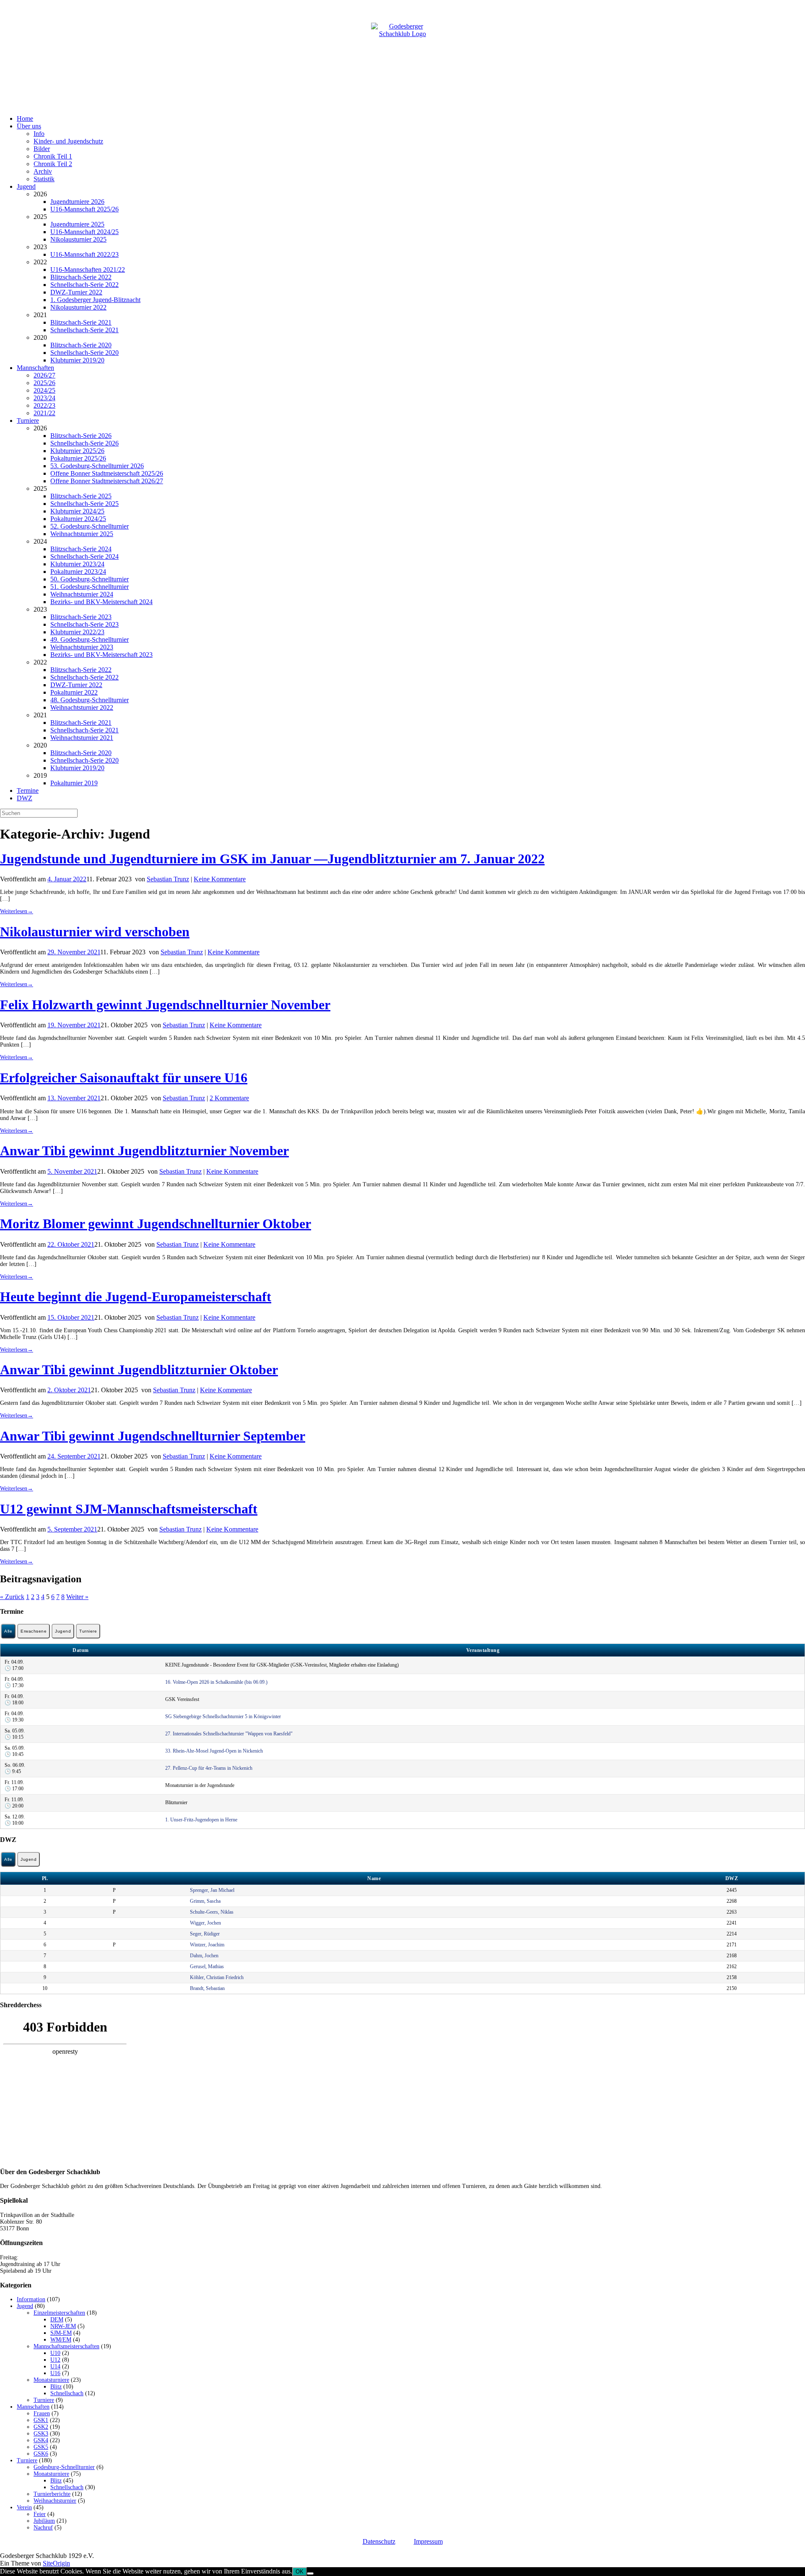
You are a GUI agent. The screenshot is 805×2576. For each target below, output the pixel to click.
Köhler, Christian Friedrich (217, 1977)
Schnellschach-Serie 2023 (84, 624)
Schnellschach (67, 2393)
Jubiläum (44, 2521)
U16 (55, 2373)
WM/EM (61, 2340)
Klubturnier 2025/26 (77, 451)
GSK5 (41, 2447)
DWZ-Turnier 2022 (76, 292)
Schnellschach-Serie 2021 (84, 330)
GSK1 (41, 2420)
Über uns (29, 126)
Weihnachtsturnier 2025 (82, 534)
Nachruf (43, 2528)
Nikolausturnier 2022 (78, 307)
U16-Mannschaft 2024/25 (84, 232)
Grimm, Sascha (205, 1901)
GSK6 (41, 2454)
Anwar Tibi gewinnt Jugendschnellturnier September (153, 1436)
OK (300, 2572)
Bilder (42, 149)
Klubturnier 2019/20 (77, 360)
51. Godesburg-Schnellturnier (90, 587)
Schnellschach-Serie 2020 (84, 353)
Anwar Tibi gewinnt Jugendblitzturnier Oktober (139, 1370)
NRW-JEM (63, 2326)
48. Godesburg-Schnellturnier (90, 700)
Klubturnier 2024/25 (77, 511)
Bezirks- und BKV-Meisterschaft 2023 (101, 655)
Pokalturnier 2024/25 (78, 519)
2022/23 (44, 405)
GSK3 (41, 2434)
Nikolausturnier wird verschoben (95, 932)
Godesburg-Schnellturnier (64, 2467)
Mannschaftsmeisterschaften (66, 2346)
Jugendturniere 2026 (77, 202)
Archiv (43, 171)
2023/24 (44, 398)
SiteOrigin (56, 2563)
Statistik (44, 179)
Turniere (28, 421)
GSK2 (41, 2427)
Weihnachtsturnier (55, 2501)
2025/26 (44, 383)
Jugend (26, 186)
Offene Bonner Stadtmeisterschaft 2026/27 (107, 481)
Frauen (42, 2413)
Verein (24, 2507)
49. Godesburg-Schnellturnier (90, 639)
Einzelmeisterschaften (59, 2313)
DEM (57, 2319)
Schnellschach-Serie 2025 (84, 504)
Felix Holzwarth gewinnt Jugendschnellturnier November (165, 1005)
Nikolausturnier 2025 (78, 239)
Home (25, 119)
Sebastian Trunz (168, 879)
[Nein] (310, 2573)
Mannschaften (35, 368)
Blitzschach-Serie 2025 (81, 496)
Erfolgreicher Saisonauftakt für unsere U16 (124, 1078)
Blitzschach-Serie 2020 (81, 345)
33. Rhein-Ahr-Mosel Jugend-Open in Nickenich (214, 1751)
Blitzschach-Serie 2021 (81, 322)
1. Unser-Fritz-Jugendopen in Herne (201, 1820)
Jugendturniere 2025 (77, 224)
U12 (55, 2360)
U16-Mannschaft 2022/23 (84, 254)
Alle (8, 1631)
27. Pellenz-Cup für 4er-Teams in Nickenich (209, 1768)
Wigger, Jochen (205, 1923)
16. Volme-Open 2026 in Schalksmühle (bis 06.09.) (216, 1682)
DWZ (25, 798)
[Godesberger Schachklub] (402, 54)
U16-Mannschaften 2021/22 (88, 270)
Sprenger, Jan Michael (212, 1890)
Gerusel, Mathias (207, 1967)
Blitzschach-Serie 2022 (81, 277)
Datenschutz (379, 2541)
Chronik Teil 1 (53, 156)
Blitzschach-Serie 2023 (81, 617)
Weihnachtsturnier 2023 (82, 647)
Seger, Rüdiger (205, 1934)
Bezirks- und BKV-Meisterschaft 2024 (101, 602)
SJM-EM (61, 2333)
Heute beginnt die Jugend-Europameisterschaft (136, 1297)
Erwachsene (34, 1631)
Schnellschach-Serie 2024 (84, 556)
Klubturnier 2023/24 (77, 564)
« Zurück (12, 1597)
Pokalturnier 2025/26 (78, 458)
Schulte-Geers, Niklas (212, 1912)
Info (39, 134)
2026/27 (44, 375)
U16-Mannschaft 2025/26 (84, 209)
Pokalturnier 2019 (74, 783)
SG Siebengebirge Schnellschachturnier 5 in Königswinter (223, 1716)
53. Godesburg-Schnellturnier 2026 (97, 466)
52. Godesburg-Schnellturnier (90, 526)
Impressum (428, 2541)
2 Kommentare (229, 1098)
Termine (28, 791)
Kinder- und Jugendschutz (68, 141)
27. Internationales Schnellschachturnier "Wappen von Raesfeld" (229, 1734)
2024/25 (44, 390)
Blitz (56, 2387)
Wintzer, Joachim (207, 1945)
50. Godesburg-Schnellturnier (90, 579)
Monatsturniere (51, 2380)
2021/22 (44, 413)
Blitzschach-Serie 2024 (81, 549)
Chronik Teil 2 (53, 164)
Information (31, 2299)
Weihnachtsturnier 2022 (82, 707)
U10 (55, 2353)
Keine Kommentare (220, 879)
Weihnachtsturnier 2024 (82, 594)
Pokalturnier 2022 (74, 692)
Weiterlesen (17, 911)
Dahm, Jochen (204, 1956)
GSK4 (41, 2440)
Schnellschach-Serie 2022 (84, 285)
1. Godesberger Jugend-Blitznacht (95, 300)
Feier (40, 2514)
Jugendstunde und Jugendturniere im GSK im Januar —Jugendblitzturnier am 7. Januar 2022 (272, 859)
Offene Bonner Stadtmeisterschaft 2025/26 (107, 473)
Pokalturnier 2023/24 (78, 572)
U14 (55, 2366)
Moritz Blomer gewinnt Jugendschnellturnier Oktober (156, 1224)
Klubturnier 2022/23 (77, 632)
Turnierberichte (52, 2494)
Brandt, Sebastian (207, 1988)
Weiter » (77, 1597)
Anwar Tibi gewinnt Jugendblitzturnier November (144, 1151)
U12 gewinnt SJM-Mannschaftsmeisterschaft (129, 1509)
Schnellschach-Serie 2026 (84, 443)
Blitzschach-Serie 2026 (81, 436)
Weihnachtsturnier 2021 (82, 738)
